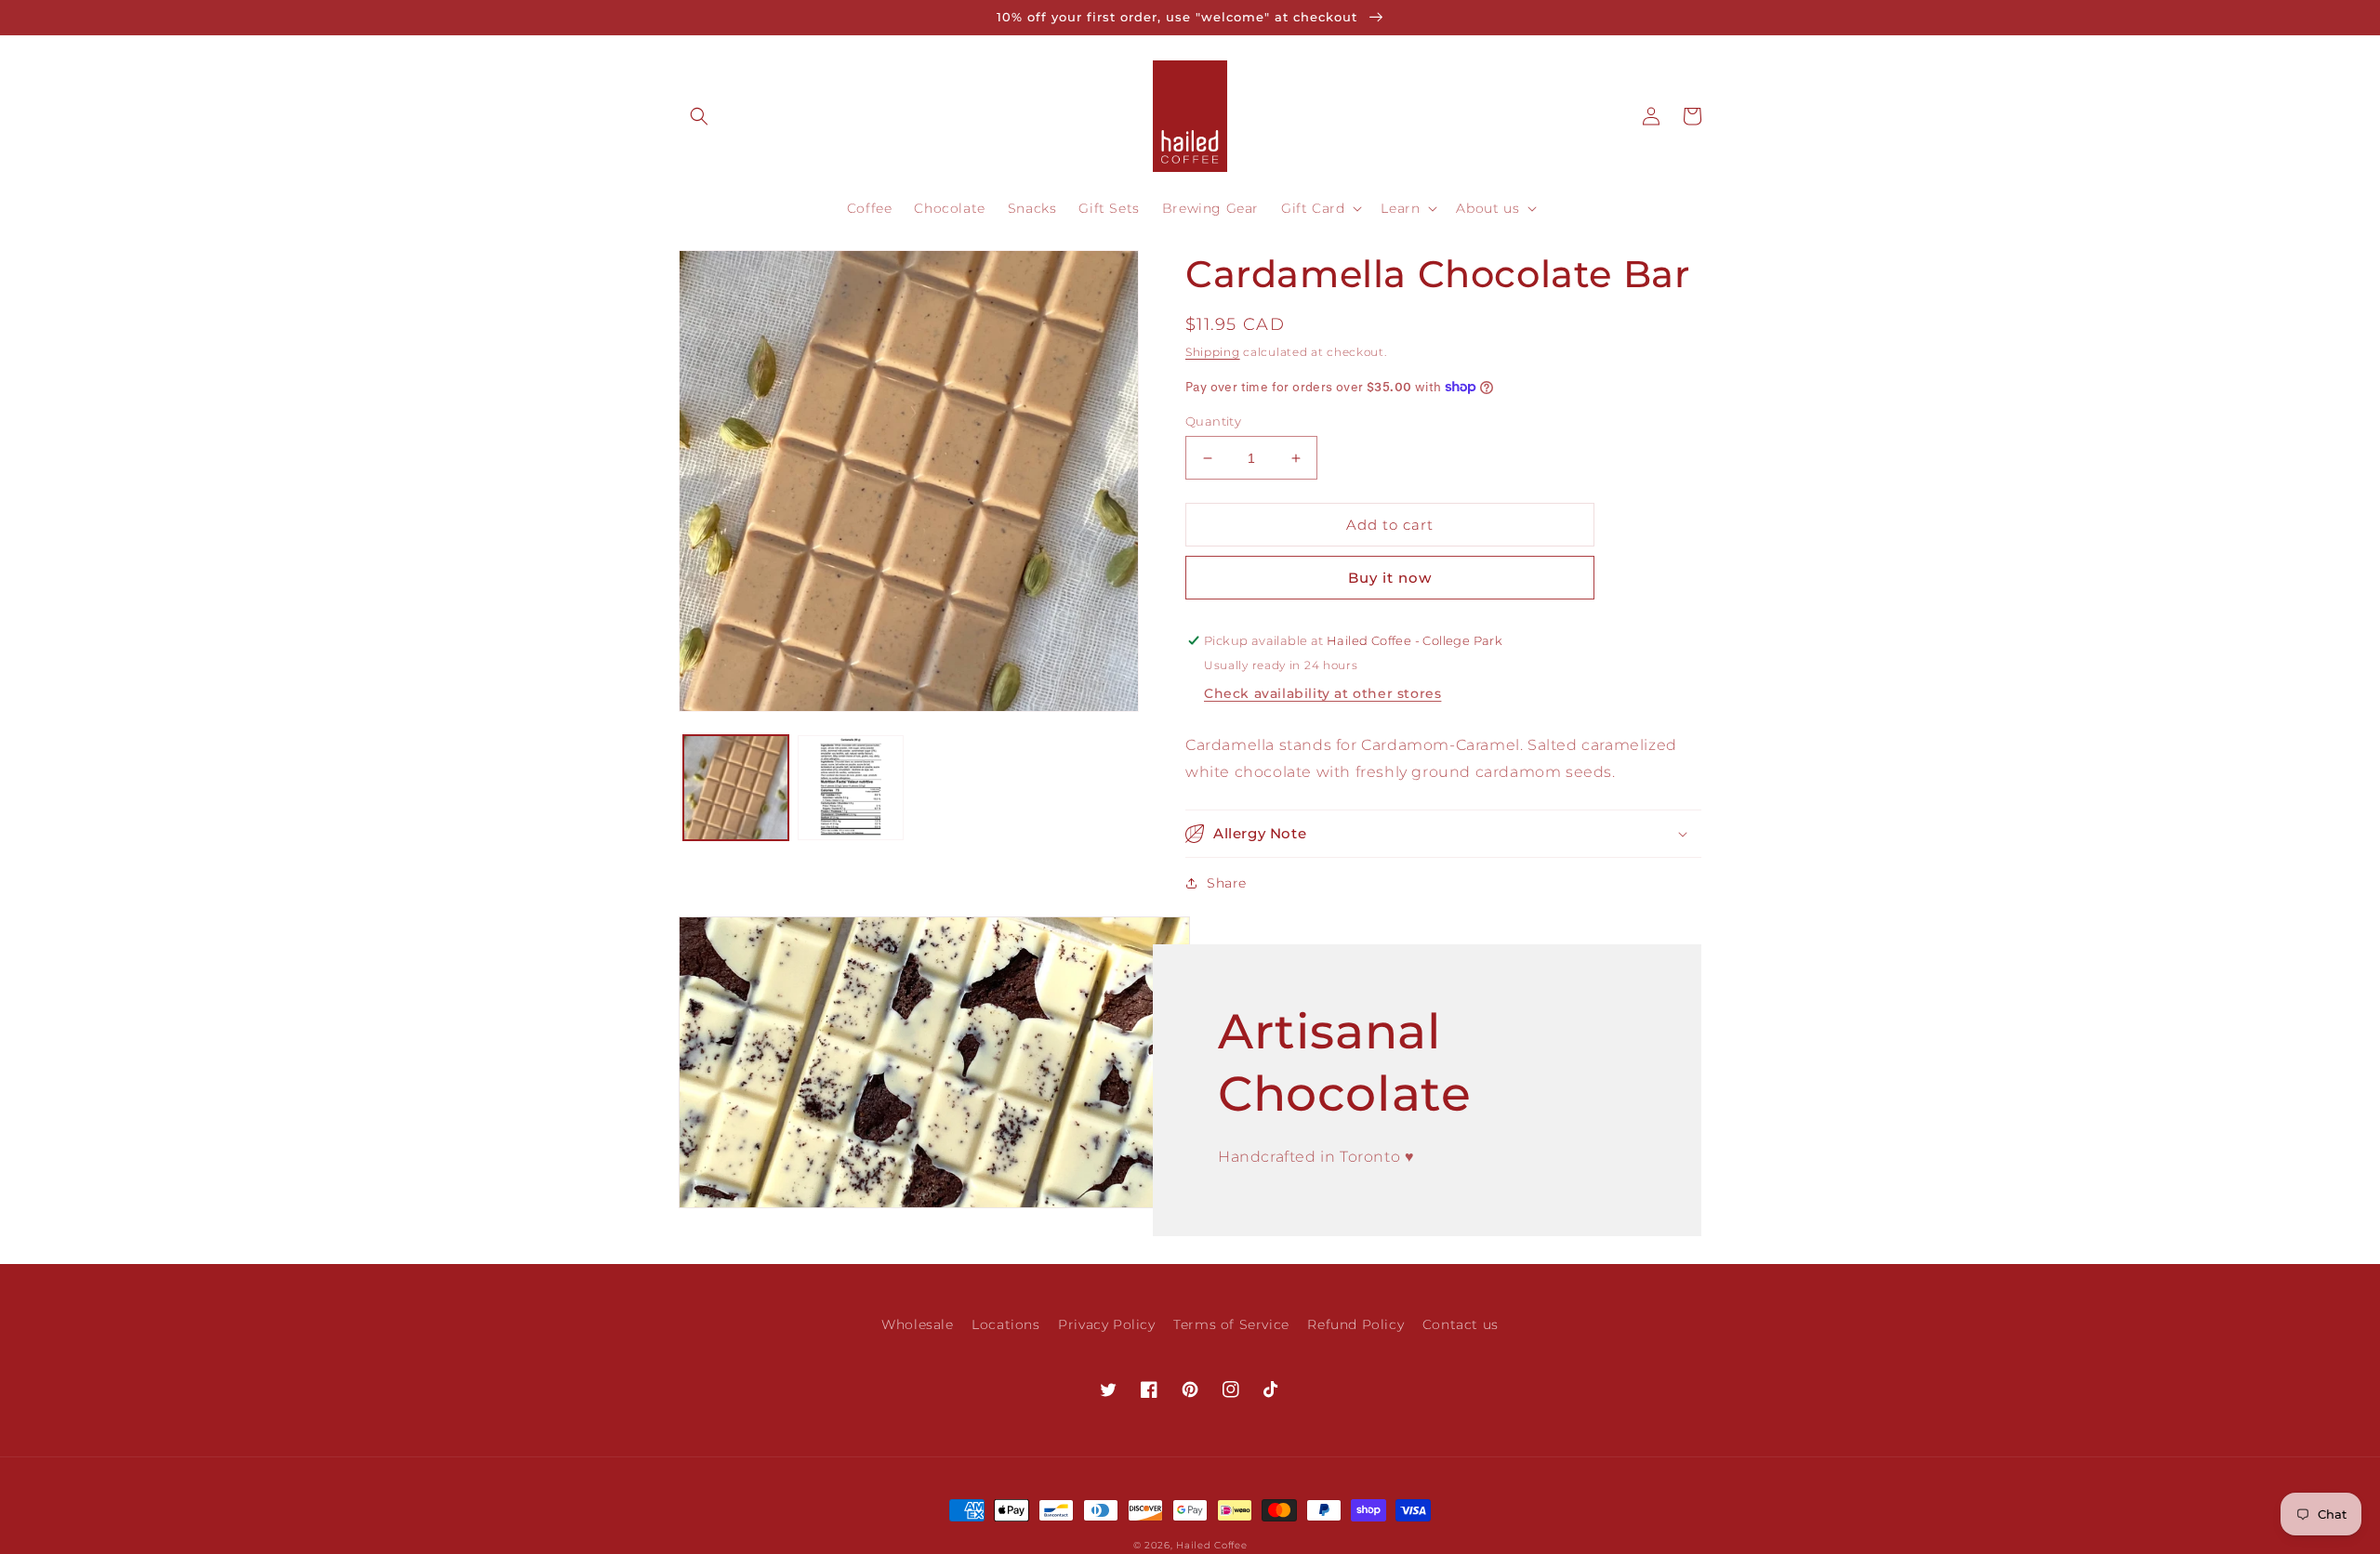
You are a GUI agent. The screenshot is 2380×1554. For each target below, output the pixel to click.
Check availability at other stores (1322, 693)
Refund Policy (1355, 1324)
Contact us (1461, 1324)
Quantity (1213, 421)
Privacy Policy (1106, 1324)
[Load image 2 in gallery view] (850, 788)
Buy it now (1390, 578)
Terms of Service (1231, 1324)
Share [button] (1227, 883)
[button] (699, 116)
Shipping (1213, 352)
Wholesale (917, 1324)
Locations (1005, 1324)
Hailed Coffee (1211, 1545)
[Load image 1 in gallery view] (736, 788)
